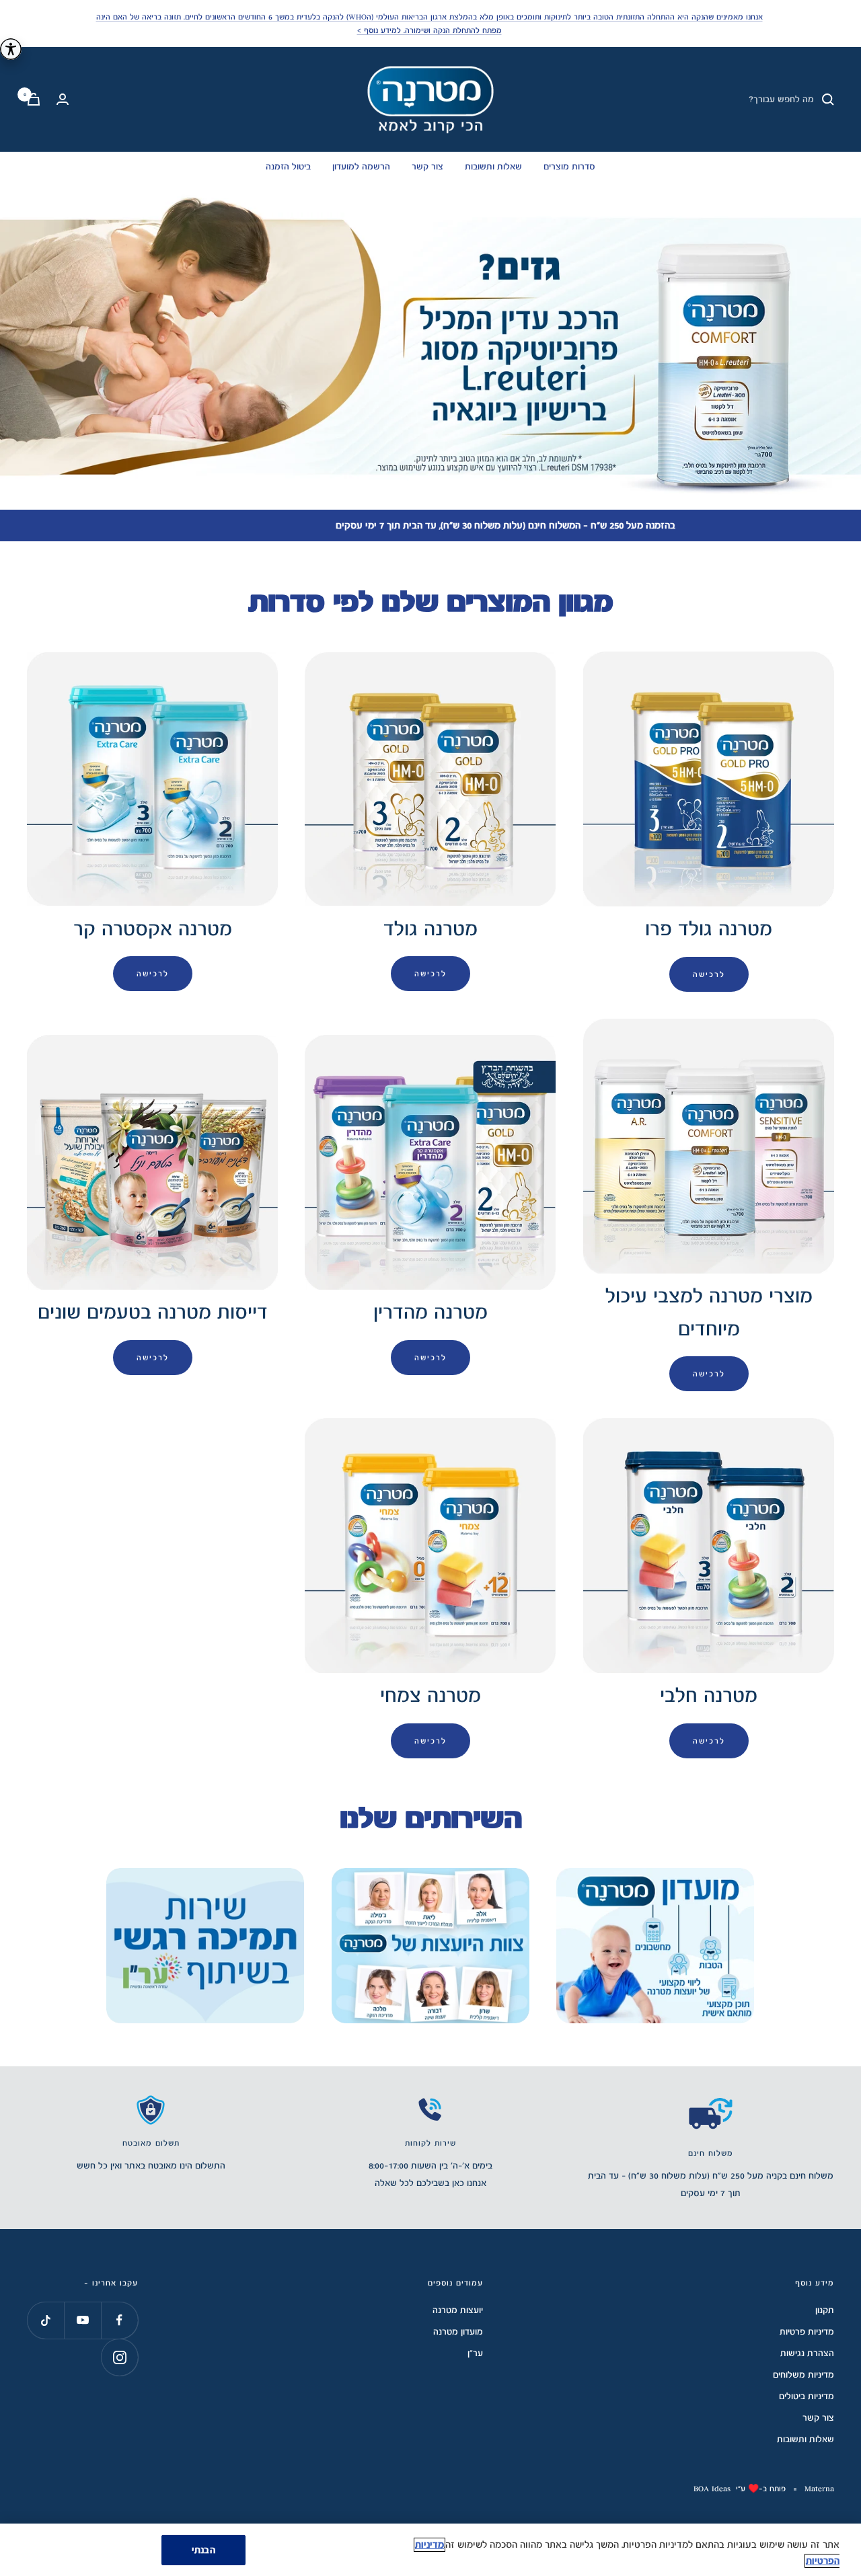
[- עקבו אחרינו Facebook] (119, 2320)
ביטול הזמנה (288, 167)
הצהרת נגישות (807, 2353)
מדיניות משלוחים (803, 2375)
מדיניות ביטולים (807, 2396)
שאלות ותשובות (493, 167)
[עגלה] (34, 99)
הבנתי (203, 2550)
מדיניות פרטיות (807, 2332)
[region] (430, 2550)
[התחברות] (63, 99)
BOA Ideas (712, 2489)
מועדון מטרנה (458, 2332)
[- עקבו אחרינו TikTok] (45, 2320)
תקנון (825, 2310)
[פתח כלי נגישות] (11, 49)
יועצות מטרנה (458, 2310)
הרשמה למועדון (361, 167)
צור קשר (427, 167)
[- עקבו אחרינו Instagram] (119, 2357)
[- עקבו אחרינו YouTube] (82, 2320)
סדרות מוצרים (569, 167)
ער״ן (475, 2353)
